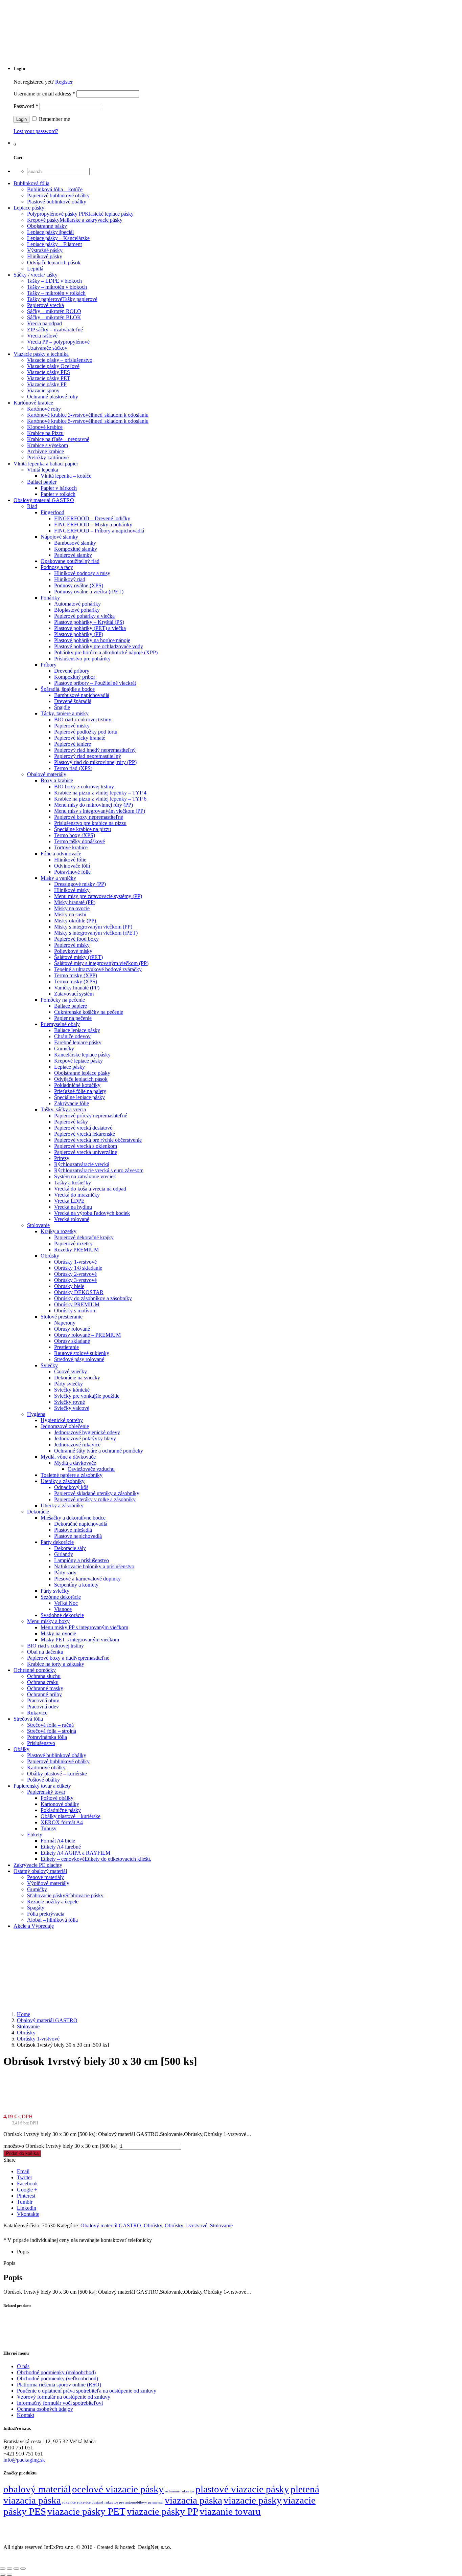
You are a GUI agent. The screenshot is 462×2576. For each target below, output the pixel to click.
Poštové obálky (43, 1780)
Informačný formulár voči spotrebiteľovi (60, 2403)
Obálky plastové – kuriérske (57, 1774)
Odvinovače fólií (72, 866)
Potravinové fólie (72, 872)
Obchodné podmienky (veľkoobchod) (57, 2378)
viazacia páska (193, 2500)
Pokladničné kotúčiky (77, 1085)
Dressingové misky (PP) (80, 884)
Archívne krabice (45, 451)
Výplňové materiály (48, 1883)
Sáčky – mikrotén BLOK (54, 317)
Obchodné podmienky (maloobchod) (56, 2372)
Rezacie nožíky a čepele (53, 1902)
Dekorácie (38, 1512)
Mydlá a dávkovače (75, 1463)
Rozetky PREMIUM (76, 1250)
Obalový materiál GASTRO (44, 500)
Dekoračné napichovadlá (81, 1524)
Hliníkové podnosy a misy (82, 573)
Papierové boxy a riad (68, 1658)
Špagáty (36, 1908)
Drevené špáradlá (73, 701)
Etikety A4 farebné (61, 1847)
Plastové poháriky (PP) (79, 634)
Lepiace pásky (29, 208)
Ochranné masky (45, 1688)
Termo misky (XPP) (76, 975)
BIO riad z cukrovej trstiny (83, 719)
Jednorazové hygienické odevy (87, 1432)
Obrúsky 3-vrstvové (75, 1280)
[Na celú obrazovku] (9, 2569)
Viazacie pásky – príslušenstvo (60, 360)
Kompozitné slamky (76, 549)
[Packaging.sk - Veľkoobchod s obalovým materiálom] (42, 55)
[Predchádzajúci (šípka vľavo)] (3, 2575)
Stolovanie (38, 1225)
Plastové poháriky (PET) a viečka (90, 628)
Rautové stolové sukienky (82, 1353)
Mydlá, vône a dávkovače (68, 1457)
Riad (32, 506)
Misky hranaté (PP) (75, 902)
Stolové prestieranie (62, 1317)
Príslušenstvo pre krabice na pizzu (90, 823)
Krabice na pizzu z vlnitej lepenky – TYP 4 (100, 793)
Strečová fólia (28, 1719)
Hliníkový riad (70, 579)
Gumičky (64, 1049)
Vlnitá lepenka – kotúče (66, 476)
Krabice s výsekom (48, 445)
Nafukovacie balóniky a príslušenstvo (94, 1566)
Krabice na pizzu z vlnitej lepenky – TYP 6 (100, 799)
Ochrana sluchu (44, 1676)
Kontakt (26, 2415)
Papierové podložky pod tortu (86, 732)
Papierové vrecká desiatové (83, 1128)
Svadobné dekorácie (62, 1615)
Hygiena (36, 1414)
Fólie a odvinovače (61, 854)
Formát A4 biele (58, 1841)
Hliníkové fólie (70, 860)
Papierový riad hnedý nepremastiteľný (95, 750)
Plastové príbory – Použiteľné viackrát (95, 683)
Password (26, 106)
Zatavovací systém (74, 994)
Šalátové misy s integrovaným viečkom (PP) (101, 963)
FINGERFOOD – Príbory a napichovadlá (99, 531)
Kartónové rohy (44, 409)
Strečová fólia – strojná (52, 1731)
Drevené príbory (72, 671)
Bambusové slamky (75, 543)
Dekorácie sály (70, 1548)
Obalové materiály (47, 774)
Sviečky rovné (70, 1402)
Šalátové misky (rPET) (78, 957)
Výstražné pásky (45, 250)
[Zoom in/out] (3, 2569)
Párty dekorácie (57, 1542)
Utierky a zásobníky (62, 1505)
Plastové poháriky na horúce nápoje (92, 640)
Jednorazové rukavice (77, 1445)
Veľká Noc (66, 1603)
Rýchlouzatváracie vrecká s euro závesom (99, 1170)
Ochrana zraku (43, 1682)
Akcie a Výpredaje (34, 1926)
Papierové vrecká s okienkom (86, 1146)
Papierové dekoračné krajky (84, 1237)
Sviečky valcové (72, 1408)
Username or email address (44, 94)
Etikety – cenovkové (96, 1859)
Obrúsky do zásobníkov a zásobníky (93, 1298)
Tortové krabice (71, 847)
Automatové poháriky (77, 604)
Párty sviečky (68, 1384)
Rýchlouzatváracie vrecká (82, 1164)
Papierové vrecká (45, 305)
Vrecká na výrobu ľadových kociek (92, 1213)
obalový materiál (37, 2489)
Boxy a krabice (57, 780)
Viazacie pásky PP (47, 384)
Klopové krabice (45, 427)
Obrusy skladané (72, 1341)
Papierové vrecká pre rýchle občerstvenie (98, 1140)
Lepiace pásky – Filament (54, 244)
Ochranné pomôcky (35, 1670)
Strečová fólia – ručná (50, 1725)
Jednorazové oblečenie (65, 1426)
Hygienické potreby (62, 1420)
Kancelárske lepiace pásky (82, 1055)
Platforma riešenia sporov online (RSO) (59, 2385)
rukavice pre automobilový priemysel (134, 2502)
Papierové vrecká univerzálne (86, 1152)
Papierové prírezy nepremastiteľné (91, 1116)
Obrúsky (50, 1256)
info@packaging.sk (24, 2460)
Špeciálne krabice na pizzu (83, 829)
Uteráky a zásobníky (63, 1481)
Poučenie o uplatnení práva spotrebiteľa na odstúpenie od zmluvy (87, 2391)
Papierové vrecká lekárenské (85, 1134)
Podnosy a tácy (57, 567)
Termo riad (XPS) (73, 768)
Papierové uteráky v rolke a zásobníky (95, 1499)
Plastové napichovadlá (78, 1536)
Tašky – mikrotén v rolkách (56, 293)
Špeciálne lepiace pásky (79, 1097)
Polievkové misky (73, 951)
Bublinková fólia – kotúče (55, 189)
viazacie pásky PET (86, 2511)
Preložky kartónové (48, 457)
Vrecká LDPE (69, 1201)
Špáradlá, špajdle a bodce (68, 689)
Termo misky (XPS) (76, 981)
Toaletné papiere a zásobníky (72, 1475)
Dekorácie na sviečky (77, 1378)
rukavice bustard (90, 2502)
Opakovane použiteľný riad (70, 561)
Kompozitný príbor (75, 677)
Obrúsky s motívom (75, 1311)
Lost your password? (36, 131)
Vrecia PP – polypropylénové (58, 342)
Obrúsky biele (69, 1286)
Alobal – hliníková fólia (52, 1920)
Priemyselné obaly (60, 1024)
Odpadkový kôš (71, 1487)
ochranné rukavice (180, 2491)
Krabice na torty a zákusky (56, 1664)
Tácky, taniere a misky (65, 713)
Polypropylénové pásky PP (80, 214)
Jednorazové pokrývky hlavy (85, 1438)
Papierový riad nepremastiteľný (88, 756)
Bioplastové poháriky (77, 610)
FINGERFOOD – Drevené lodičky (92, 518)
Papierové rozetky (73, 1243)
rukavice (69, 2502)
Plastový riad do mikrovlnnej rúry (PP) (95, 762)
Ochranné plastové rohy (53, 397)
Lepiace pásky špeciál (50, 232)
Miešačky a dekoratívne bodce (73, 1518)
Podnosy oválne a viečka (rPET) (89, 592)
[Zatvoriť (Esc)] (23, 2569)
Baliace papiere (71, 1006)
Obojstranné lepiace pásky (82, 1073)
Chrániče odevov (72, 1036)
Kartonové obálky (46, 1767)
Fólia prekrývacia (46, 1914)
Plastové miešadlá (73, 1530)
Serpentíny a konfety (76, 1585)
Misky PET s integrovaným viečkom (80, 1640)
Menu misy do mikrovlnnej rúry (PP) (94, 805)
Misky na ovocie (72, 908)
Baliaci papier (42, 482)
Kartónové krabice (33, 403)
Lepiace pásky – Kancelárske (58, 238)
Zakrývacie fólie (72, 1103)
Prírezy (62, 1158)
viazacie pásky (253, 2500)
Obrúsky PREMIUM (77, 1304)
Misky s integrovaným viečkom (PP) (93, 927)
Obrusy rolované (72, 1329)
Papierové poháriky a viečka (84, 616)
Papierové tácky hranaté (80, 738)
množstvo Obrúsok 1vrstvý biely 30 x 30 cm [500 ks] (60, 2146)
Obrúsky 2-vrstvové (75, 1274)
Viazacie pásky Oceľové (53, 366)
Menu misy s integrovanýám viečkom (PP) (100, 811)
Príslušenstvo (41, 1743)
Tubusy (49, 1828)
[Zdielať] (16, 2569)
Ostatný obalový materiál (40, 1871)
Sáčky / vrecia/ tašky (36, 275)
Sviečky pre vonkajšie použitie (87, 1396)
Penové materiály (45, 1877)
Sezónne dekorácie (61, 1597)
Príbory (49, 665)
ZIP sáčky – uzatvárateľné (55, 330)
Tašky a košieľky (73, 1183)
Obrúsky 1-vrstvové (75, 1262)
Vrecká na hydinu (73, 1207)
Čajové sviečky (71, 1371)
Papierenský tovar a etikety (42, 1786)
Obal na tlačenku (45, 1652)
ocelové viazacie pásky (118, 2489)
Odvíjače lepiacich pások (54, 263)
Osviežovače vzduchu (91, 1469)
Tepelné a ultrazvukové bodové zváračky (98, 969)
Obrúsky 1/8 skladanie (78, 1268)
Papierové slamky (73, 555)
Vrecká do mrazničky (77, 1195)
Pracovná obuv (43, 1700)
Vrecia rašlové (42, 336)
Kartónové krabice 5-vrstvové (88, 421)
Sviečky (49, 1365)
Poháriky (50, 598)
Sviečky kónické (72, 1390)
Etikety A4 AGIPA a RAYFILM (75, 1853)
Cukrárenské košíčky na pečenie (89, 1012)
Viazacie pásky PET (49, 378)
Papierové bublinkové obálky (58, 195)
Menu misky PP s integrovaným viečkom (84, 1627)
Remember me (54, 119)
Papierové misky (72, 726)
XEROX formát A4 (62, 1822)
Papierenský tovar (46, 1792)
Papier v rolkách (58, 494)
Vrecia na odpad (44, 323)
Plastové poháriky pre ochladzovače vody (99, 646)
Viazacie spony (43, 390)
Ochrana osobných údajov (45, 2409)
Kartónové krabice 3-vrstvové (88, 415)
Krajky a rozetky (59, 1231)
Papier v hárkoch (59, 488)
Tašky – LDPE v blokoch (54, 281)
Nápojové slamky (59, 537)
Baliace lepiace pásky (77, 1030)
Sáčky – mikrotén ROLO (54, 311)
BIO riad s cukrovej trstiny (55, 1646)
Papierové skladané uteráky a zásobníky (97, 1493)
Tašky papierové (62, 299)
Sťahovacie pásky (65, 1895)
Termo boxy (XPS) (75, 835)
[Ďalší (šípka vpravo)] (9, 2575)
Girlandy (64, 1554)
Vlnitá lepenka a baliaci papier (46, 464)
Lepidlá (35, 269)
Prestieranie (66, 1347)
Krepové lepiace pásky (78, 1061)
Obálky (21, 1749)
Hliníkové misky (72, 890)
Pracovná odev (43, 1707)
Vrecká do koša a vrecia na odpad (90, 1189)
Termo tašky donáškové (79, 841)
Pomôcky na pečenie (63, 1000)
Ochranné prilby (44, 1694)
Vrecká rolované (72, 1219)
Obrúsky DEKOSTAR (79, 1292)
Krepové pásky (75, 220)
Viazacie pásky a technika (41, 354)
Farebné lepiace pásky (78, 1042)
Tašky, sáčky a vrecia (63, 1109)
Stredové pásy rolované (79, 1359)
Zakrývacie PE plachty (38, 1865)
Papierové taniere (73, 744)
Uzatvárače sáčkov (47, 348)
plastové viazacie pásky (242, 2489)
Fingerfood (52, 512)
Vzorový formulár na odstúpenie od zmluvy (64, 2397)
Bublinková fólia (31, 183)
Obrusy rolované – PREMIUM (87, 1335)
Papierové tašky (71, 1122)
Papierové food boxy (76, 939)
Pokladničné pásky (61, 1810)
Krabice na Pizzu (45, 433)
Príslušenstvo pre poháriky (82, 659)
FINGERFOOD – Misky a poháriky (93, 525)
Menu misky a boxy (48, 1621)
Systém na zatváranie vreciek (85, 1176)
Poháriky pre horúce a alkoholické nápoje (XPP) (106, 652)
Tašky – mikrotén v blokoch (57, 287)
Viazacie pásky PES (49, 372)
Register (64, 82)
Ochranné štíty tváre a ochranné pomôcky (99, 1451)
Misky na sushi (70, 914)
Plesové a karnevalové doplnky (87, 1579)
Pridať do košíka (22, 2153)
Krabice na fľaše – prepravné (58, 439)
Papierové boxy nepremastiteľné (89, 817)
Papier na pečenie (73, 1018)
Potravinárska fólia (47, 1737)
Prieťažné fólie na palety (80, 1091)
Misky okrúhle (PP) (75, 921)
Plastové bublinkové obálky (57, 202)
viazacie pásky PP (163, 2511)
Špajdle (62, 707)
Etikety (35, 1835)
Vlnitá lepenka (43, 470)
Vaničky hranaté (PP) (77, 988)
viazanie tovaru (230, 2511)
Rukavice (37, 1713)
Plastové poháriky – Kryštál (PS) (89, 622)
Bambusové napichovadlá (82, 695)
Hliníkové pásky (45, 256)
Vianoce (63, 1609)
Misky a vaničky (58, 878)
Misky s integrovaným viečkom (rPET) (96, 933)
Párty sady (65, 1573)
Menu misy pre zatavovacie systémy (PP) (98, 896)
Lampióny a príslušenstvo (82, 1560)
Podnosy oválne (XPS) (79, 585)
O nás (23, 2366)
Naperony (65, 1323)
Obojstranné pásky (47, 226)
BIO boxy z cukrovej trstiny (84, 787)
